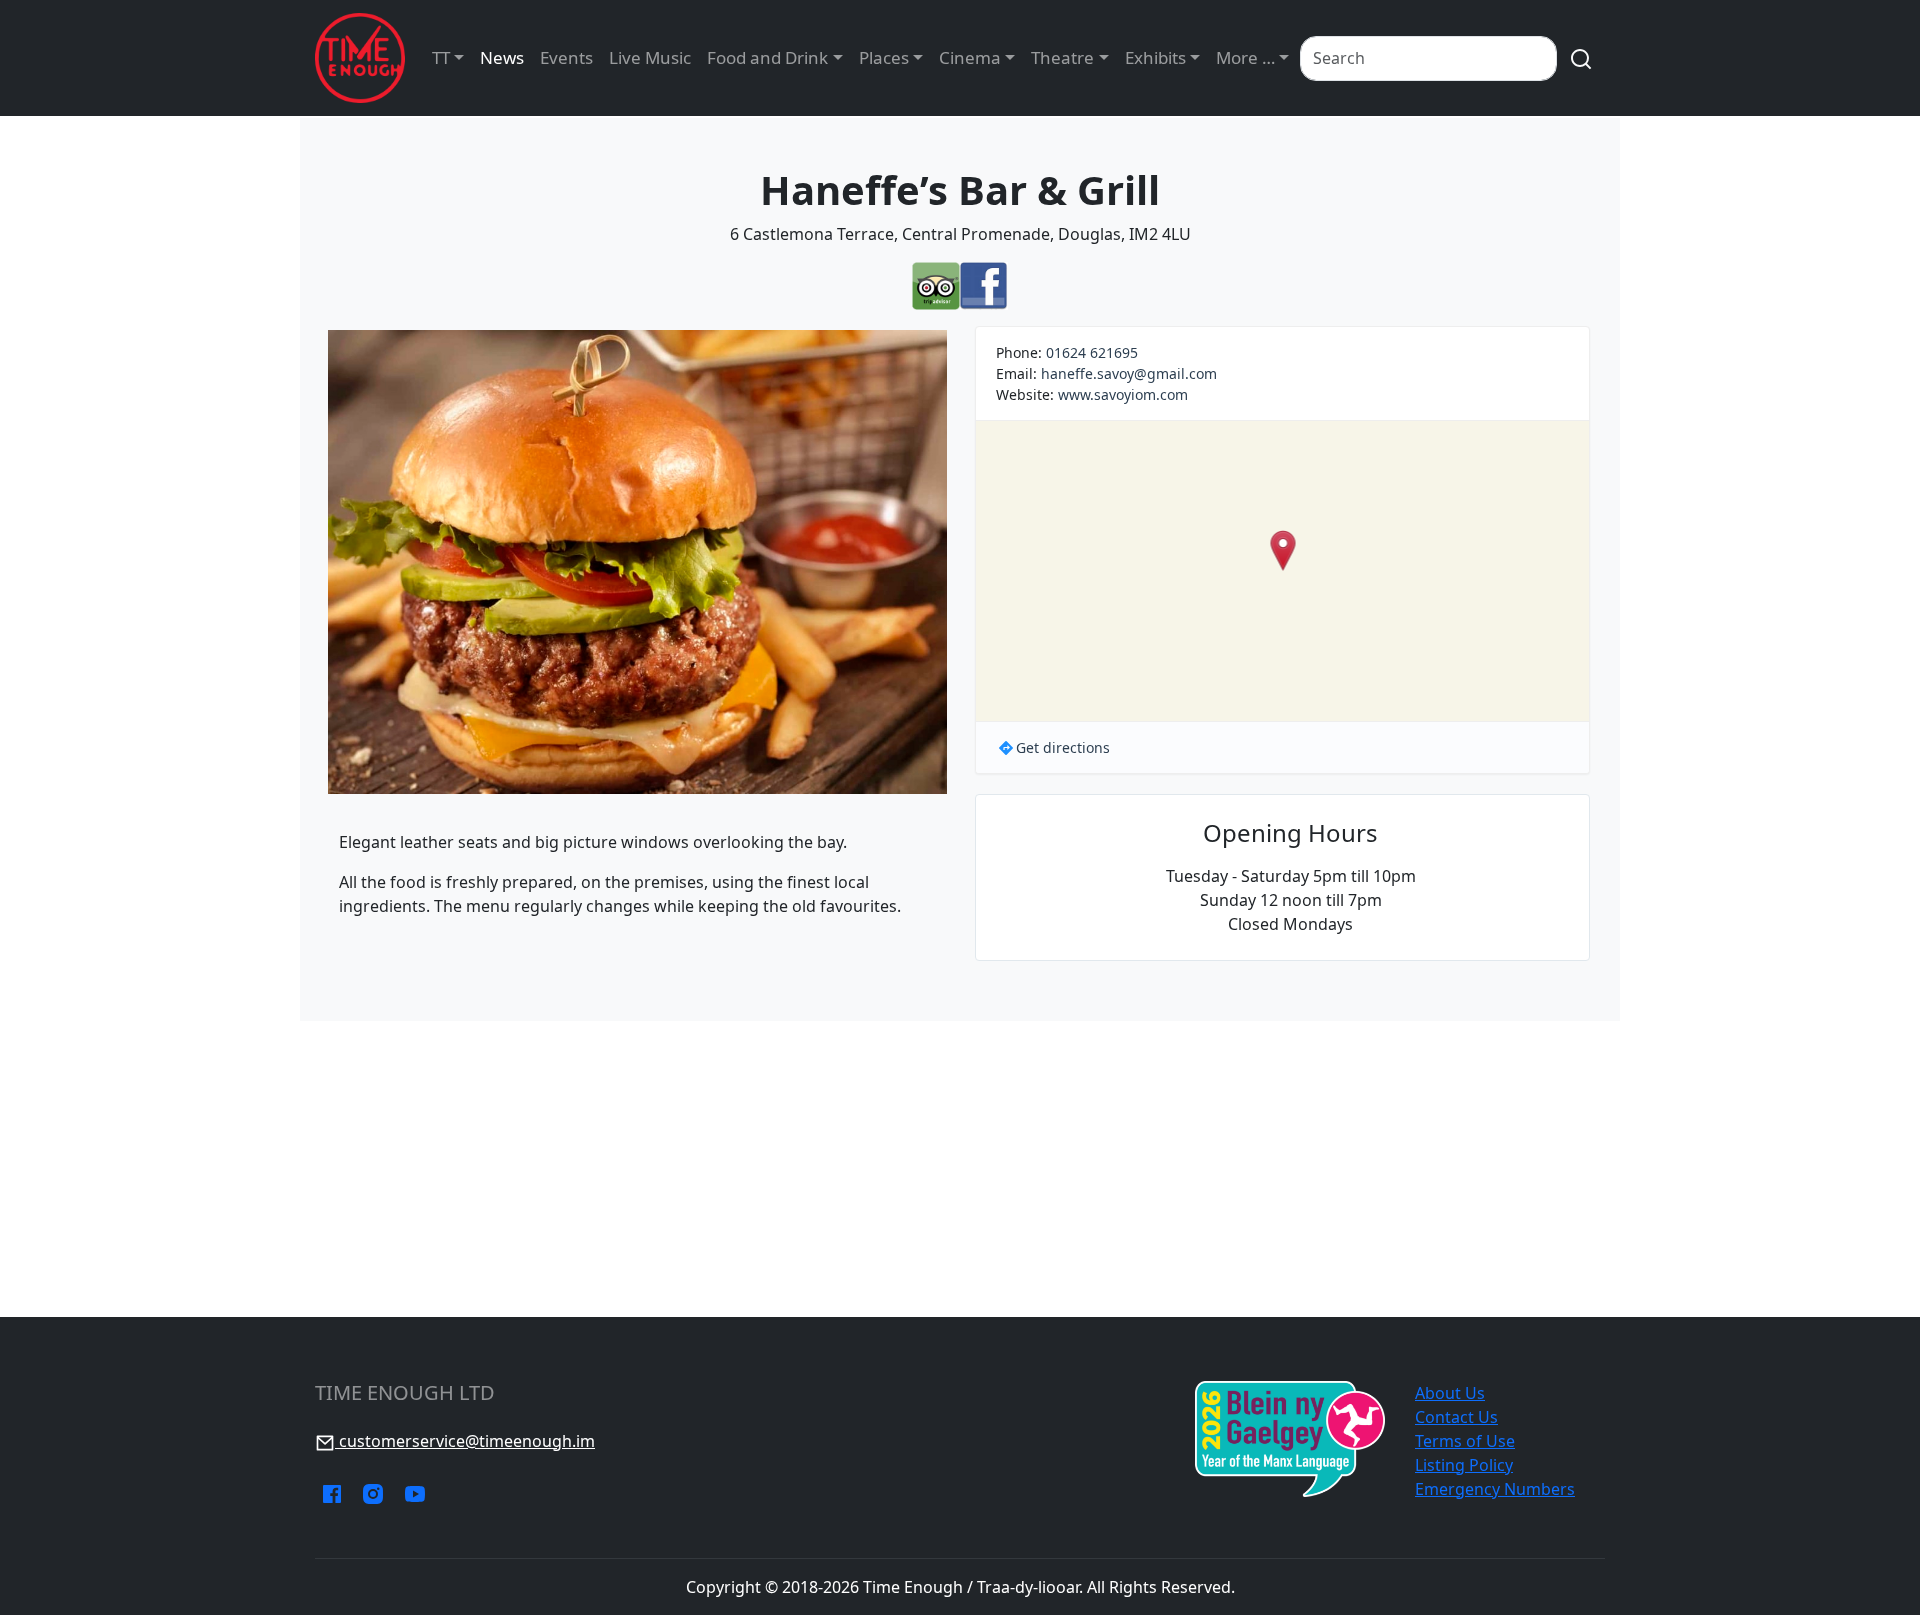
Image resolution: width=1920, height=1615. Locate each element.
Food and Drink (767, 57)
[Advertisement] (960, 1169)
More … (1245, 57)
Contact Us (1456, 1417)
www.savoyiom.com (1123, 394)
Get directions (1063, 747)
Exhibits (1155, 57)
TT (441, 57)
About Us (1450, 1393)
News (502, 57)
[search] (1581, 58)
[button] (1282, 550)
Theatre (1062, 57)
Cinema (970, 57)
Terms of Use (1465, 1441)
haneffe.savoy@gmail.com (1129, 373)
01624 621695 (1092, 352)
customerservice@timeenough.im (465, 1441)
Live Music (650, 57)
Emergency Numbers (1495, 1489)
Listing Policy (1464, 1465)
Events (566, 57)
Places (884, 57)
